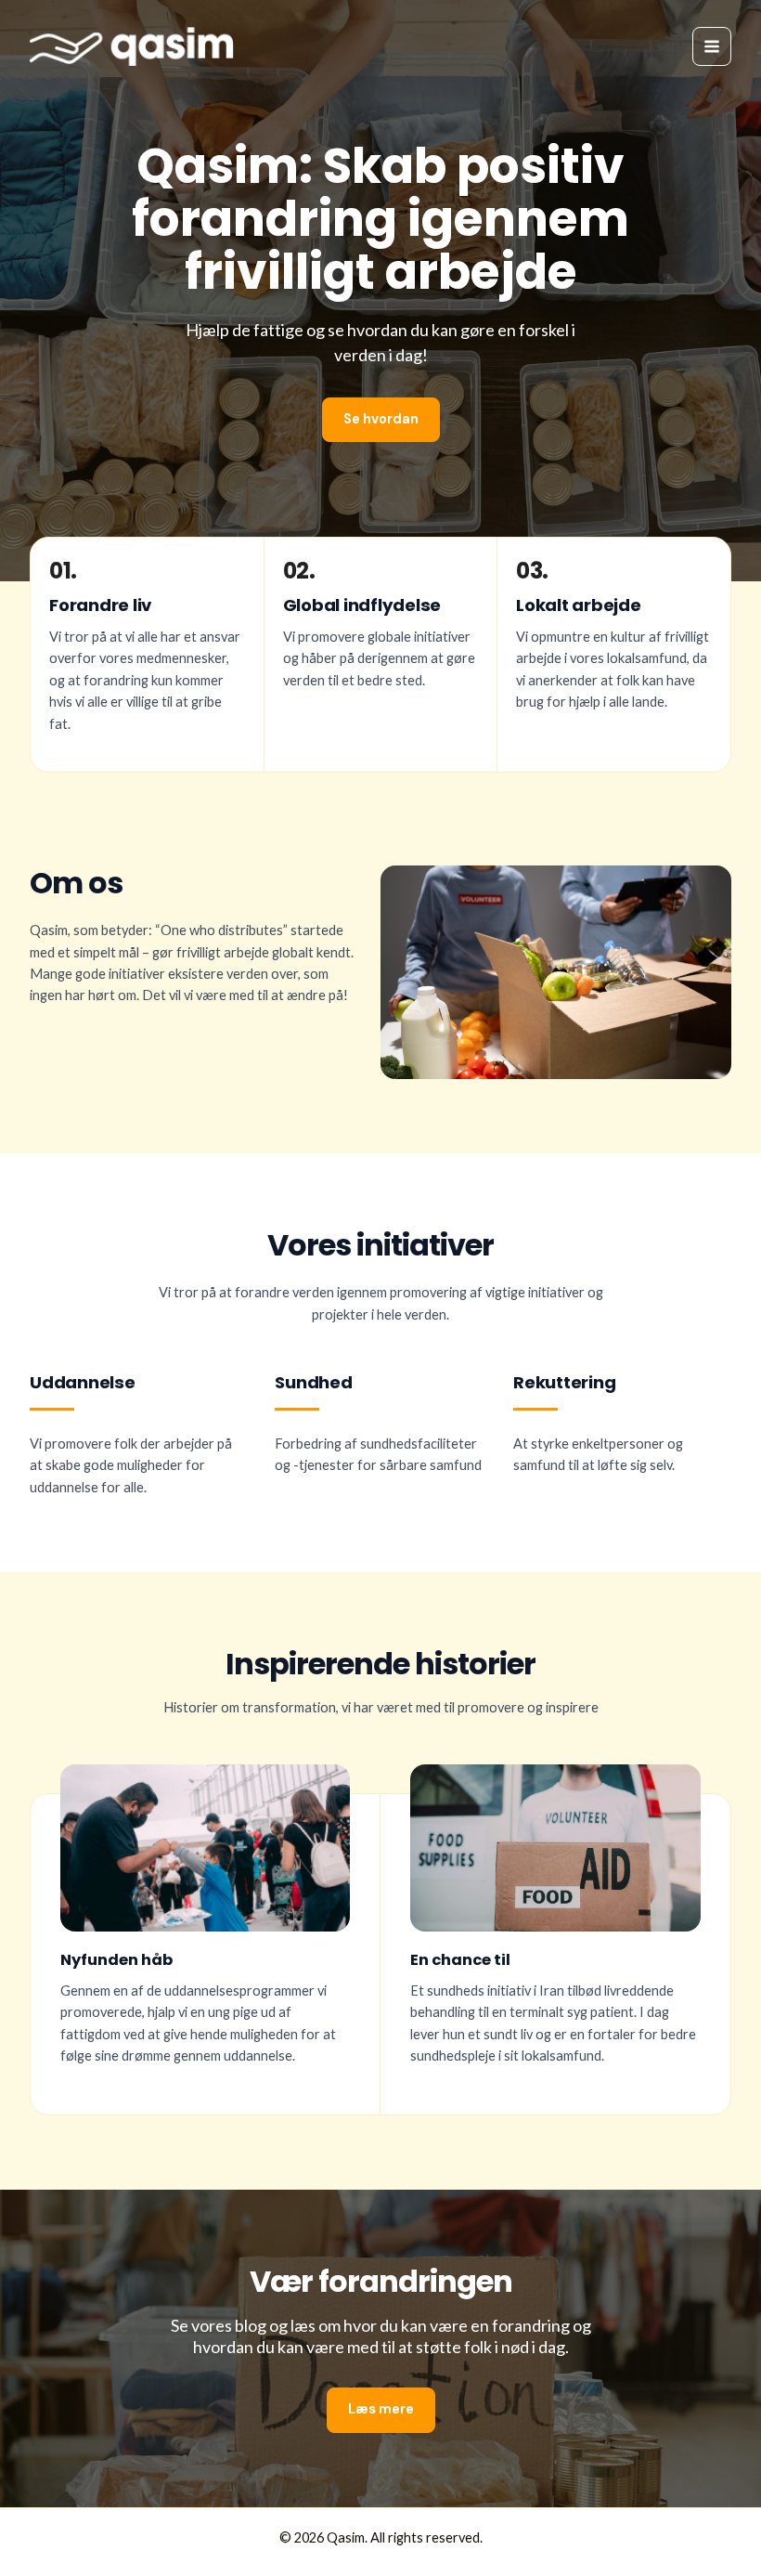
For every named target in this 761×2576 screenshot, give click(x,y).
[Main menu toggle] (712, 46)
